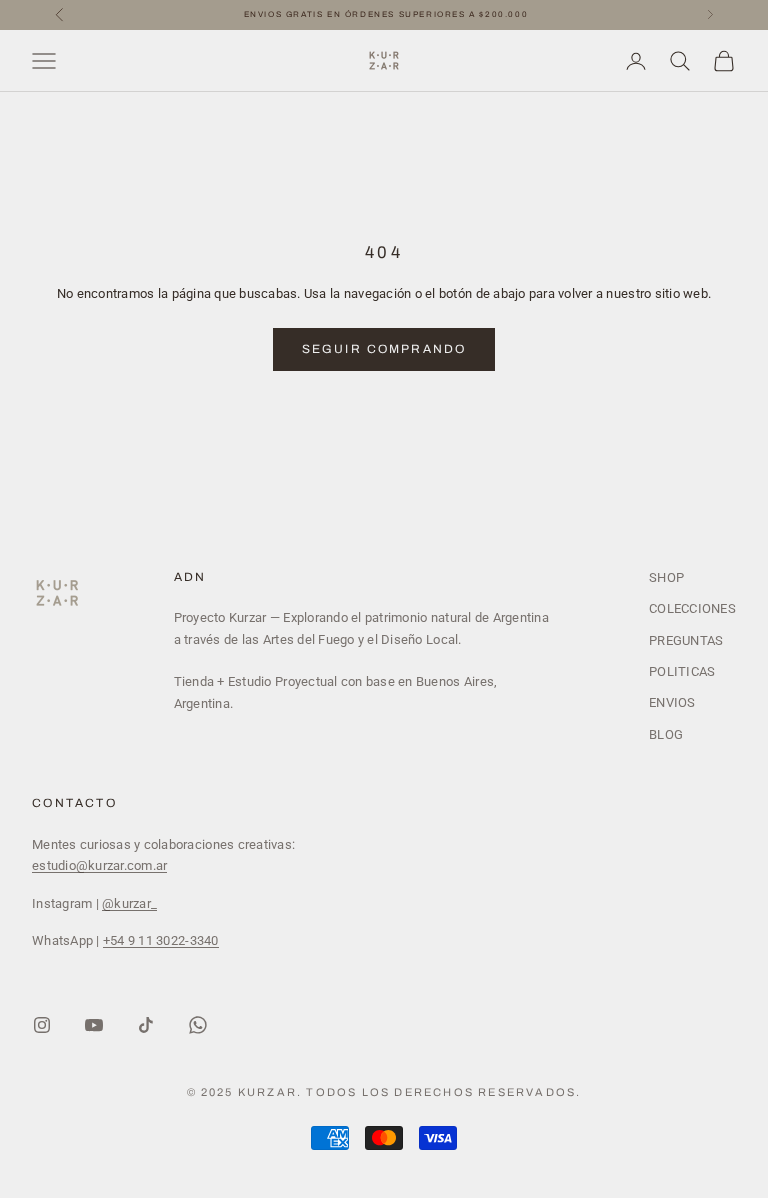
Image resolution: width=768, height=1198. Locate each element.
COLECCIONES (692, 608)
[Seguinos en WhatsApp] (198, 1025)
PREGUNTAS (686, 640)
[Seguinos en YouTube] (94, 1025)
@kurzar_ (129, 903)
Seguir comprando (384, 349)
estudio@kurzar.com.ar (99, 865)
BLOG (666, 734)
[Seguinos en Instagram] (42, 1025)
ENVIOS (672, 702)
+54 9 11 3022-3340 (161, 940)
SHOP (666, 577)
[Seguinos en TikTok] (146, 1025)
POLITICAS (682, 671)
